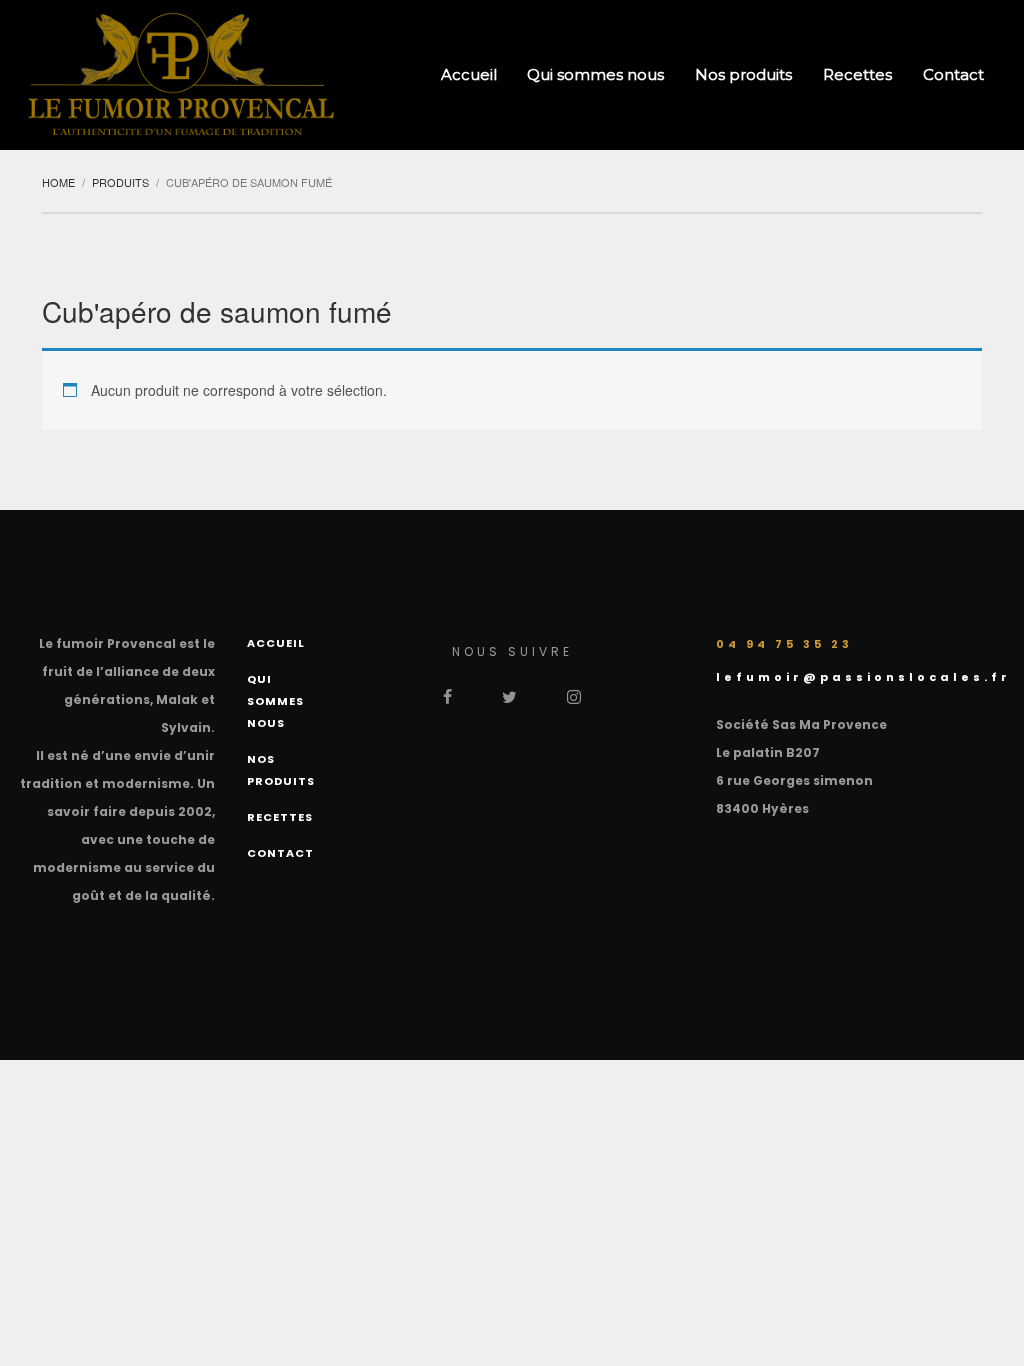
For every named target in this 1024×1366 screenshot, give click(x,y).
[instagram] (574, 694)
